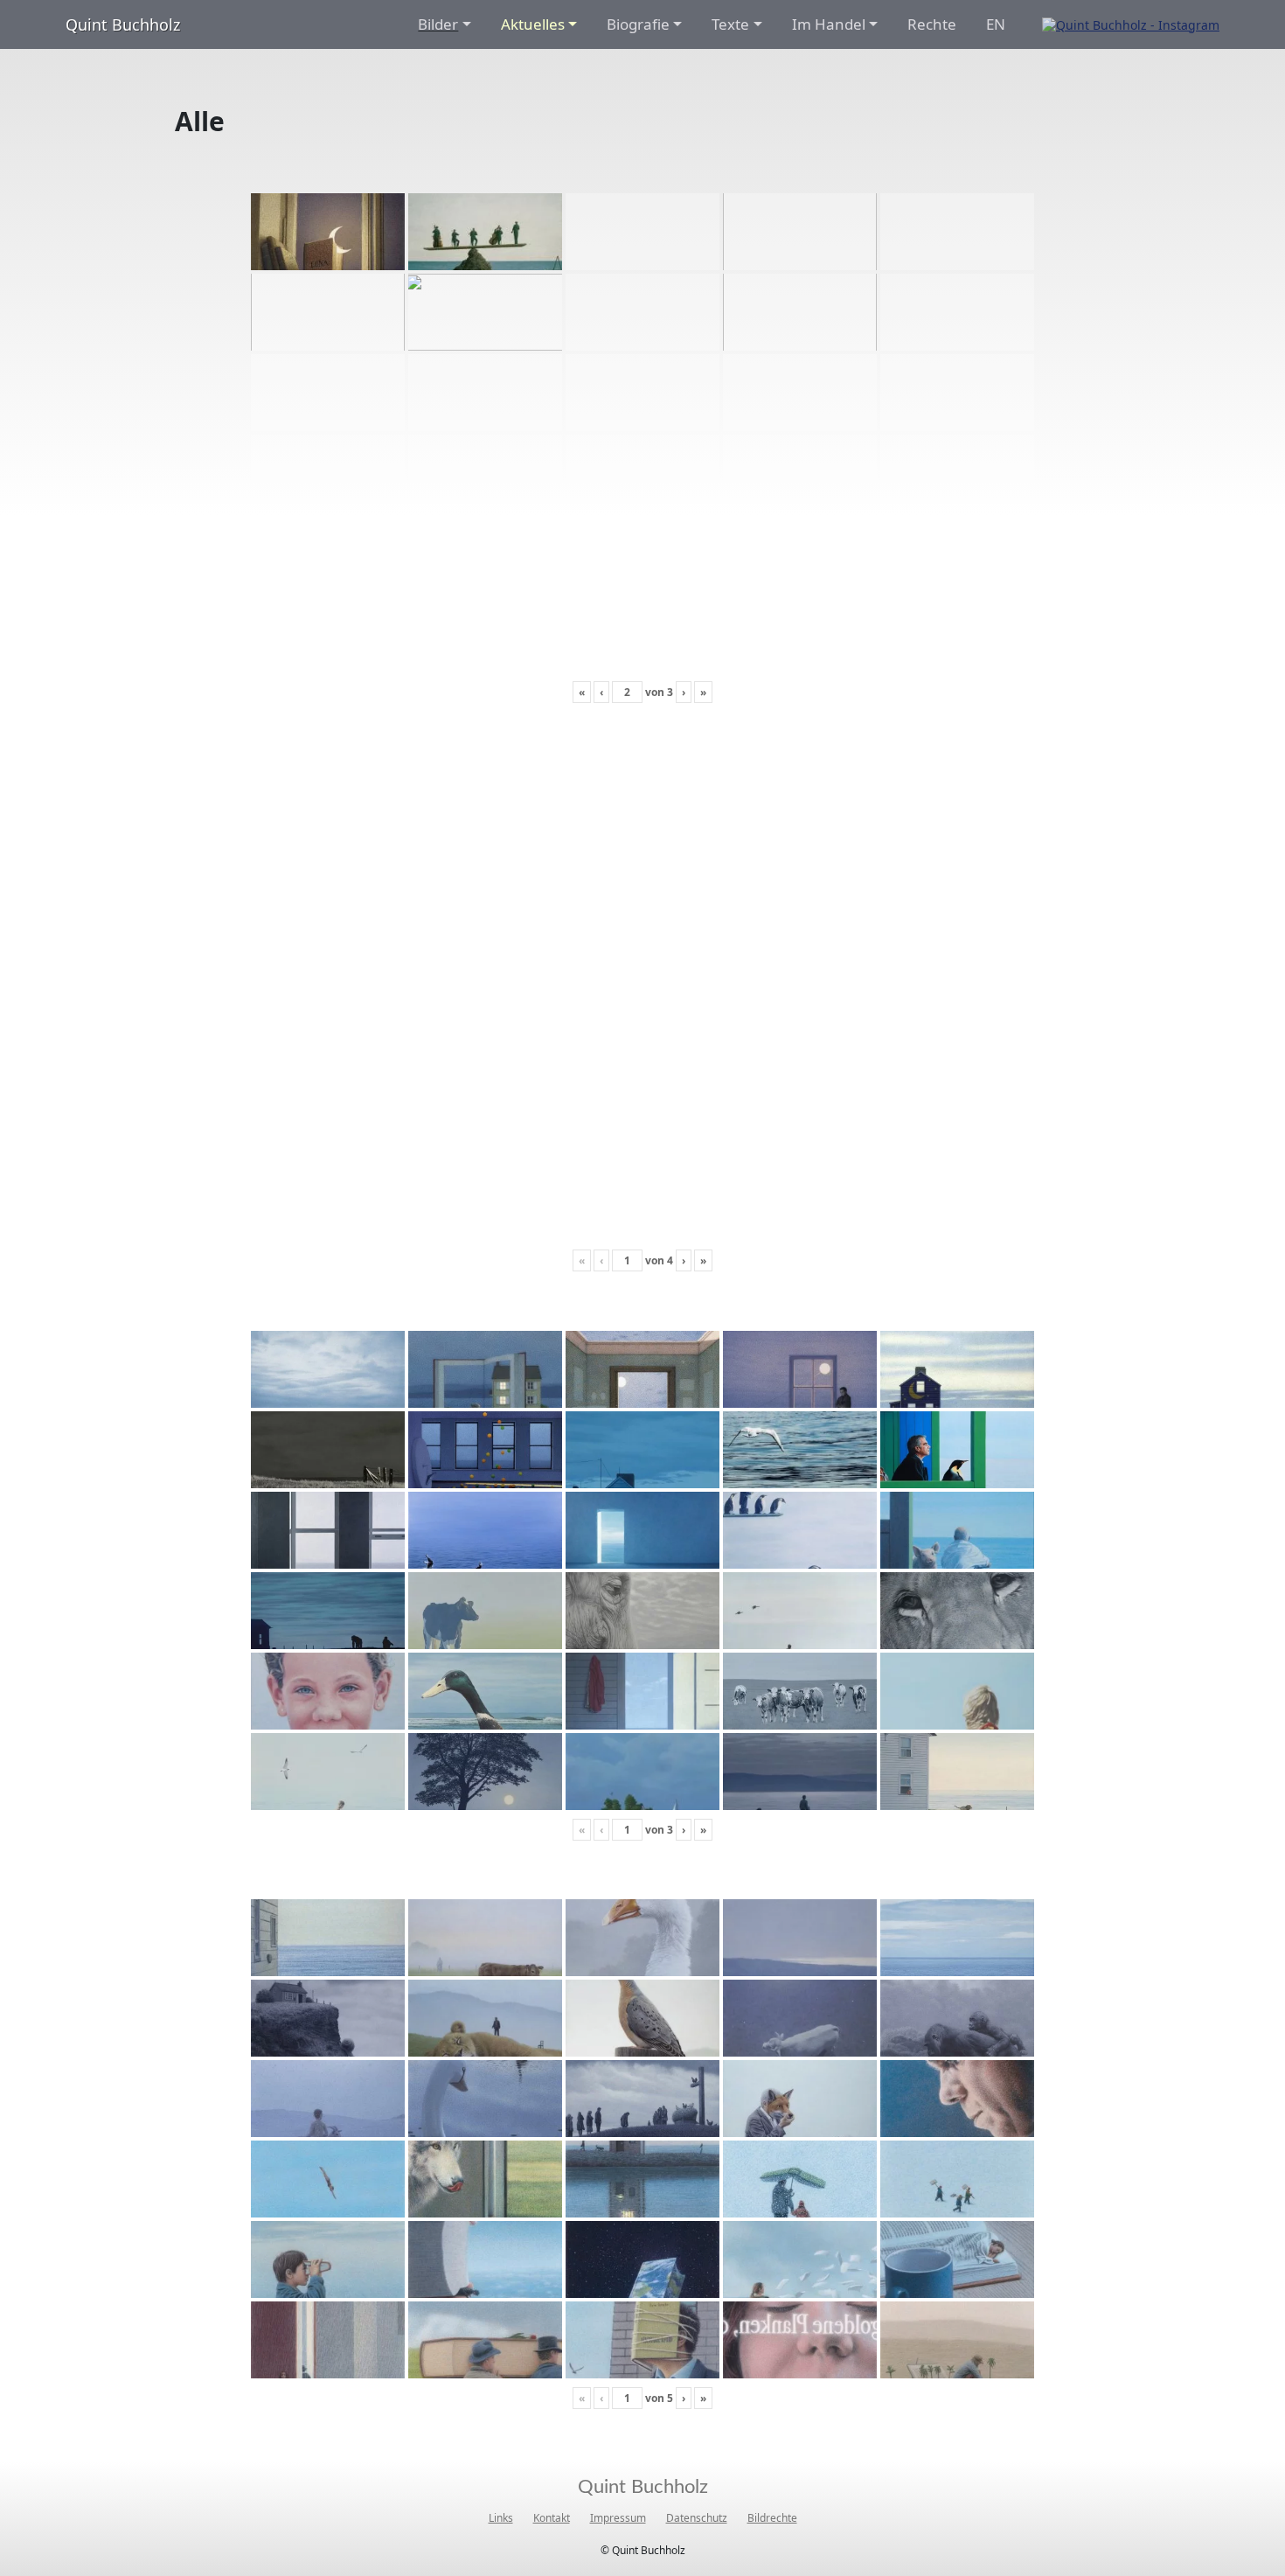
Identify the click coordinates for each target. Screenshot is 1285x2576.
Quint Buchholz (123, 24)
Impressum (618, 2518)
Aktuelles (533, 24)
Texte (730, 24)
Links (501, 2518)
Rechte (932, 24)
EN (996, 24)
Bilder (438, 24)
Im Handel (829, 24)
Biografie (638, 24)
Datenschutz (697, 2518)
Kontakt (552, 2518)
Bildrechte (772, 2518)
